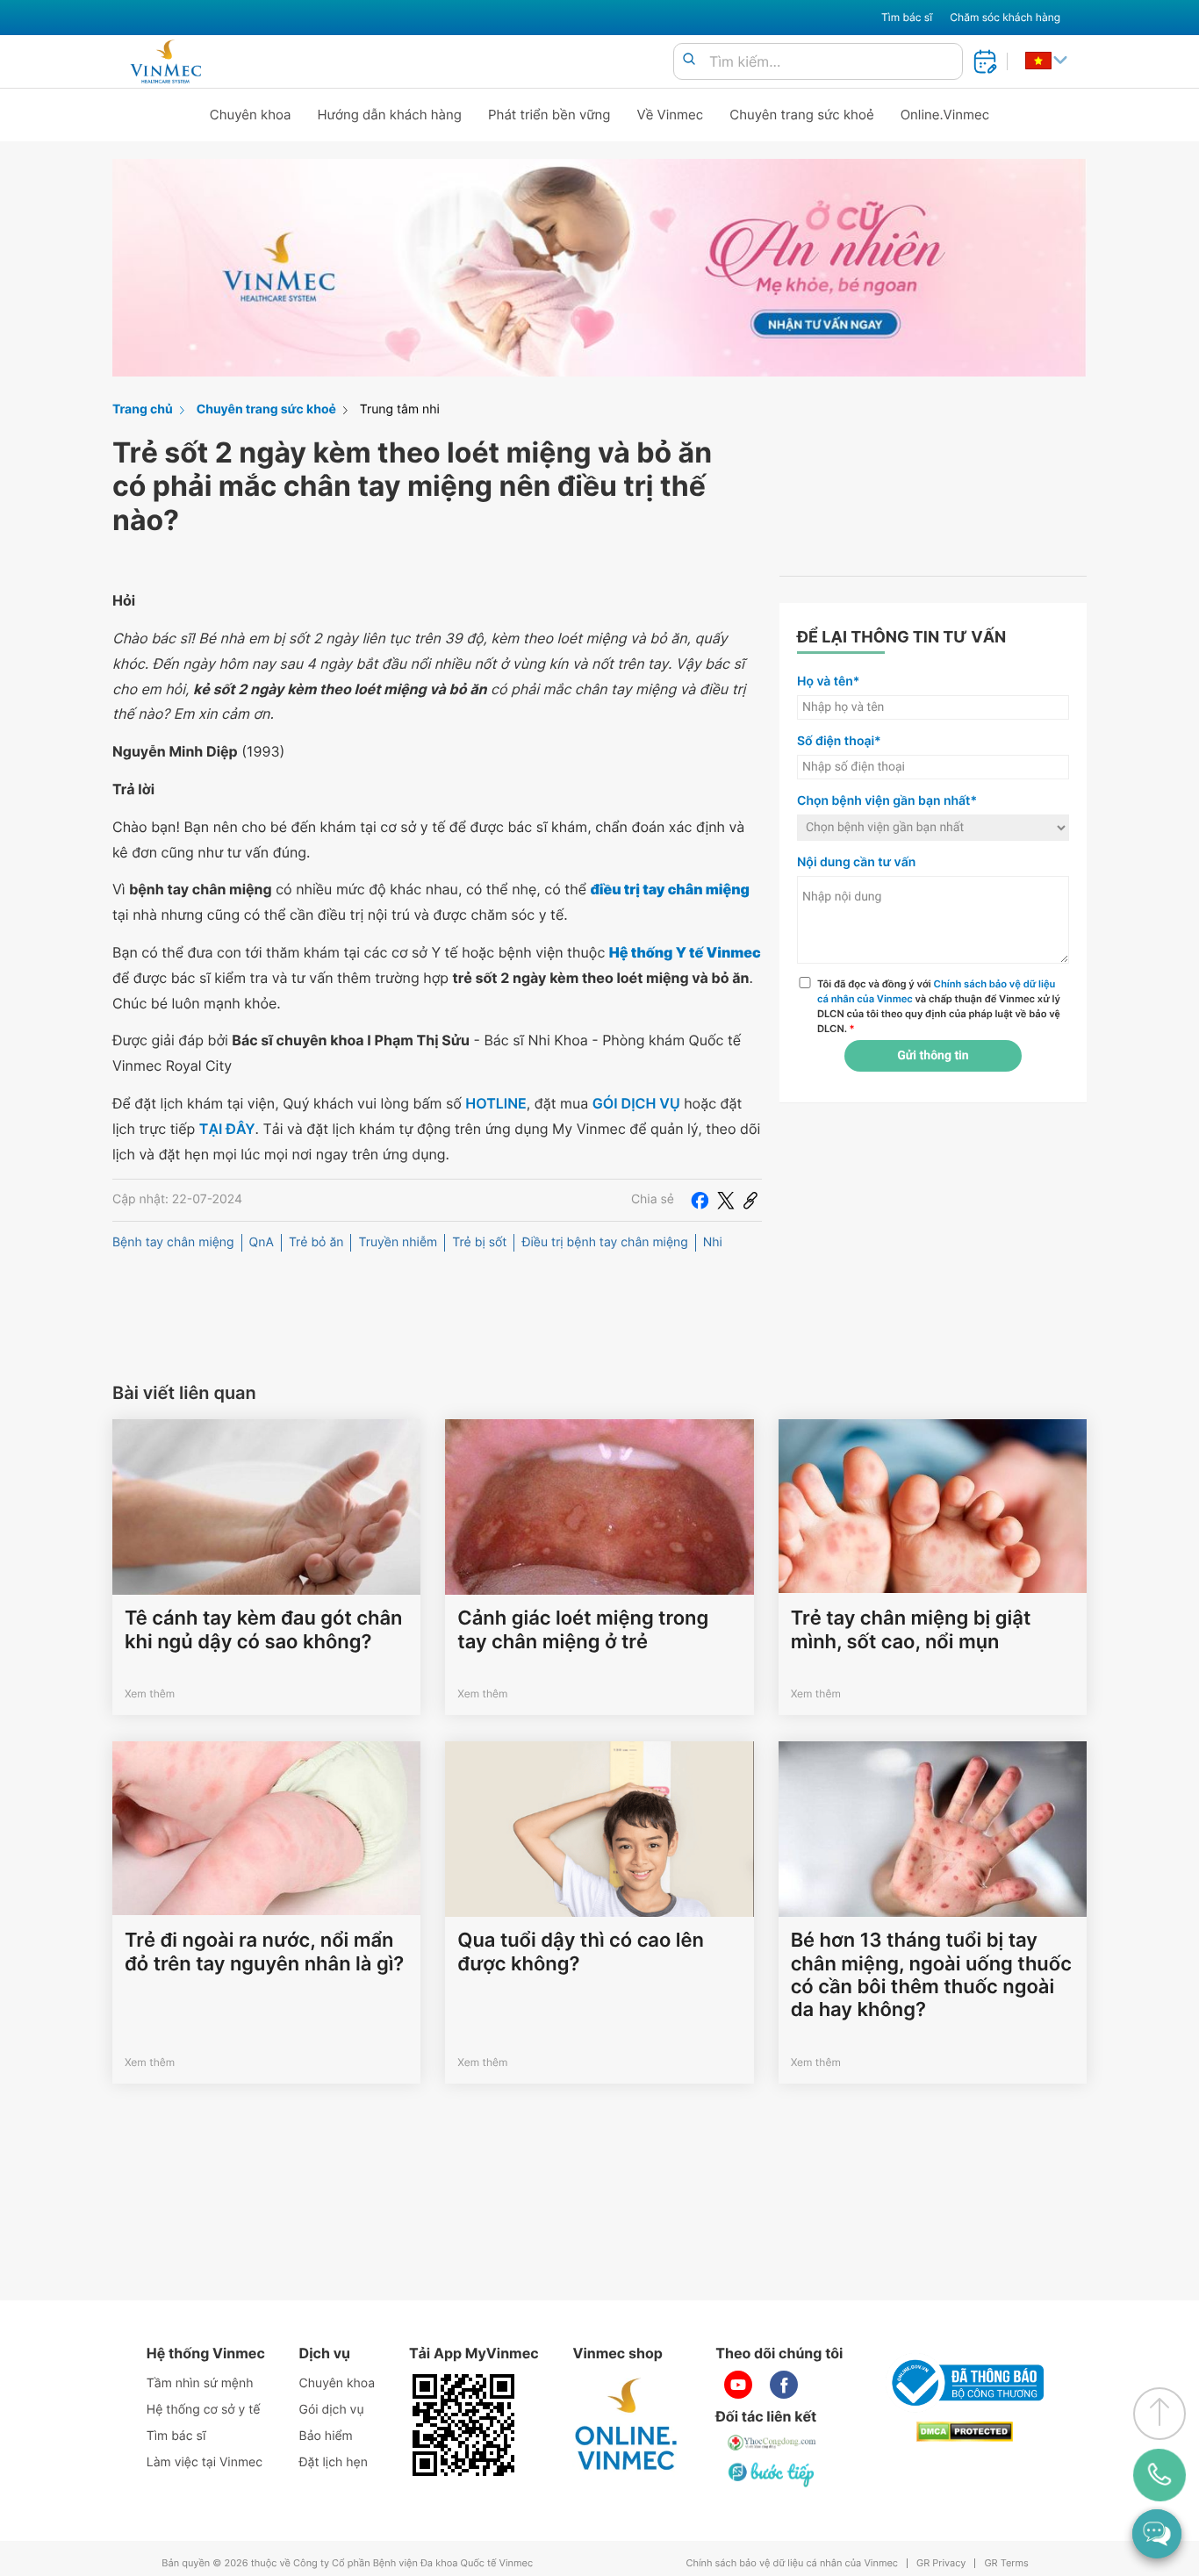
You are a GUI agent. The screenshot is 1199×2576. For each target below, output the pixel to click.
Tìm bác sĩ (907, 17)
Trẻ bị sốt (479, 1242)
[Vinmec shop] (627, 2425)
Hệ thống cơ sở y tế (204, 2410)
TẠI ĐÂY (227, 1129)
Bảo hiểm (326, 2436)
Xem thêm (150, 1693)
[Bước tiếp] (772, 2474)
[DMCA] (965, 2432)
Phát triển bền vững (549, 115)
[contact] (1160, 2475)
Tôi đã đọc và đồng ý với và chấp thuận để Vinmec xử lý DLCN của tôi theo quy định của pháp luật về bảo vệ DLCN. (939, 1006)
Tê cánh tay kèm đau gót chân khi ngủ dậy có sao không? (263, 1630)
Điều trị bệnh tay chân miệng (604, 1242)
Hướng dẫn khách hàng (390, 115)
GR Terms (1006, 2563)
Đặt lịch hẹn (334, 2462)
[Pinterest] (750, 1200)
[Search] (689, 60)
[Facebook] (700, 1200)
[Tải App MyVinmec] (463, 2425)
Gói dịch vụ (332, 2410)
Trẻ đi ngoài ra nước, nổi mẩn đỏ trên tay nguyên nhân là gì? (264, 1952)
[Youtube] (738, 2385)
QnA (262, 1242)
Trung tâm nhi (400, 409)
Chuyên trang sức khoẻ (801, 115)
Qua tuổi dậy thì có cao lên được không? (581, 1952)
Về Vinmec (671, 115)
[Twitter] (726, 1200)
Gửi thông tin (933, 1056)
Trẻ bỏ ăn (316, 1242)
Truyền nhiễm (398, 1242)
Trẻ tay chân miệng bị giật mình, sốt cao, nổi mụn (911, 1630)
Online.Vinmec (945, 115)
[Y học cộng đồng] (772, 2443)
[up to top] (1160, 2414)
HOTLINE (495, 1103)
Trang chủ (143, 409)
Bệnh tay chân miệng (173, 1242)
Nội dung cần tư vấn (856, 862)
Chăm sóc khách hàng (1005, 17)
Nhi (713, 1242)
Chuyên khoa (251, 115)
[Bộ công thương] (965, 2383)
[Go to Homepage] (165, 61)
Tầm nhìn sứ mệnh (200, 2383)
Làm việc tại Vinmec (205, 2462)
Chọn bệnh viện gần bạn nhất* (887, 801)
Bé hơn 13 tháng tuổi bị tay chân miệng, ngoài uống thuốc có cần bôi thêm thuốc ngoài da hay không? (931, 1975)
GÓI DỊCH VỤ (636, 1103)
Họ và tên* (828, 682)
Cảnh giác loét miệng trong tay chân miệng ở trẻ (583, 1630)
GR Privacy (941, 2563)
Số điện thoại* (839, 741)
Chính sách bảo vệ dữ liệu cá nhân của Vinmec (792, 2563)
